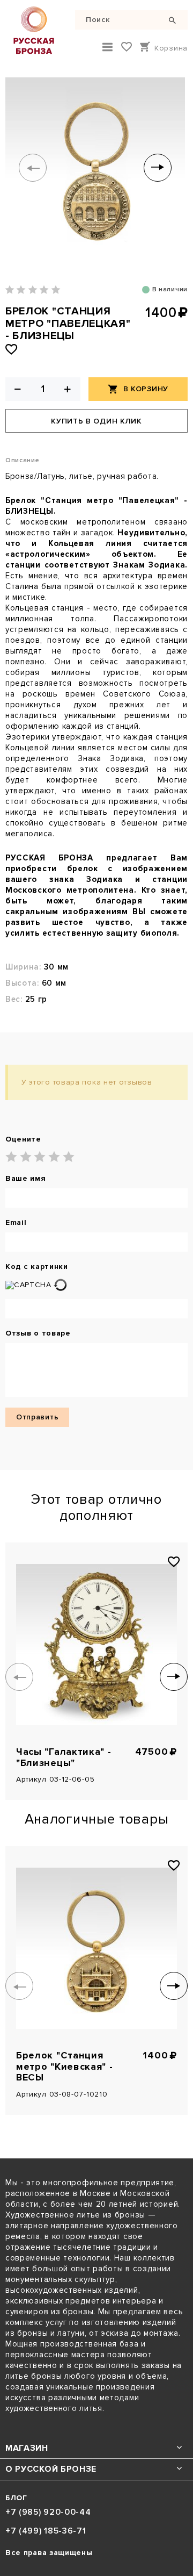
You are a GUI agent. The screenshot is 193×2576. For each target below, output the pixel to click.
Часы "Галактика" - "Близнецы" (64, 1757)
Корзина (171, 48)
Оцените (23, 1139)
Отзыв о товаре (38, 1333)
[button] (33, 168)
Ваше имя (26, 1179)
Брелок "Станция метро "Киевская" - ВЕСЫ (65, 2066)
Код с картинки (37, 1267)
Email (16, 1223)
